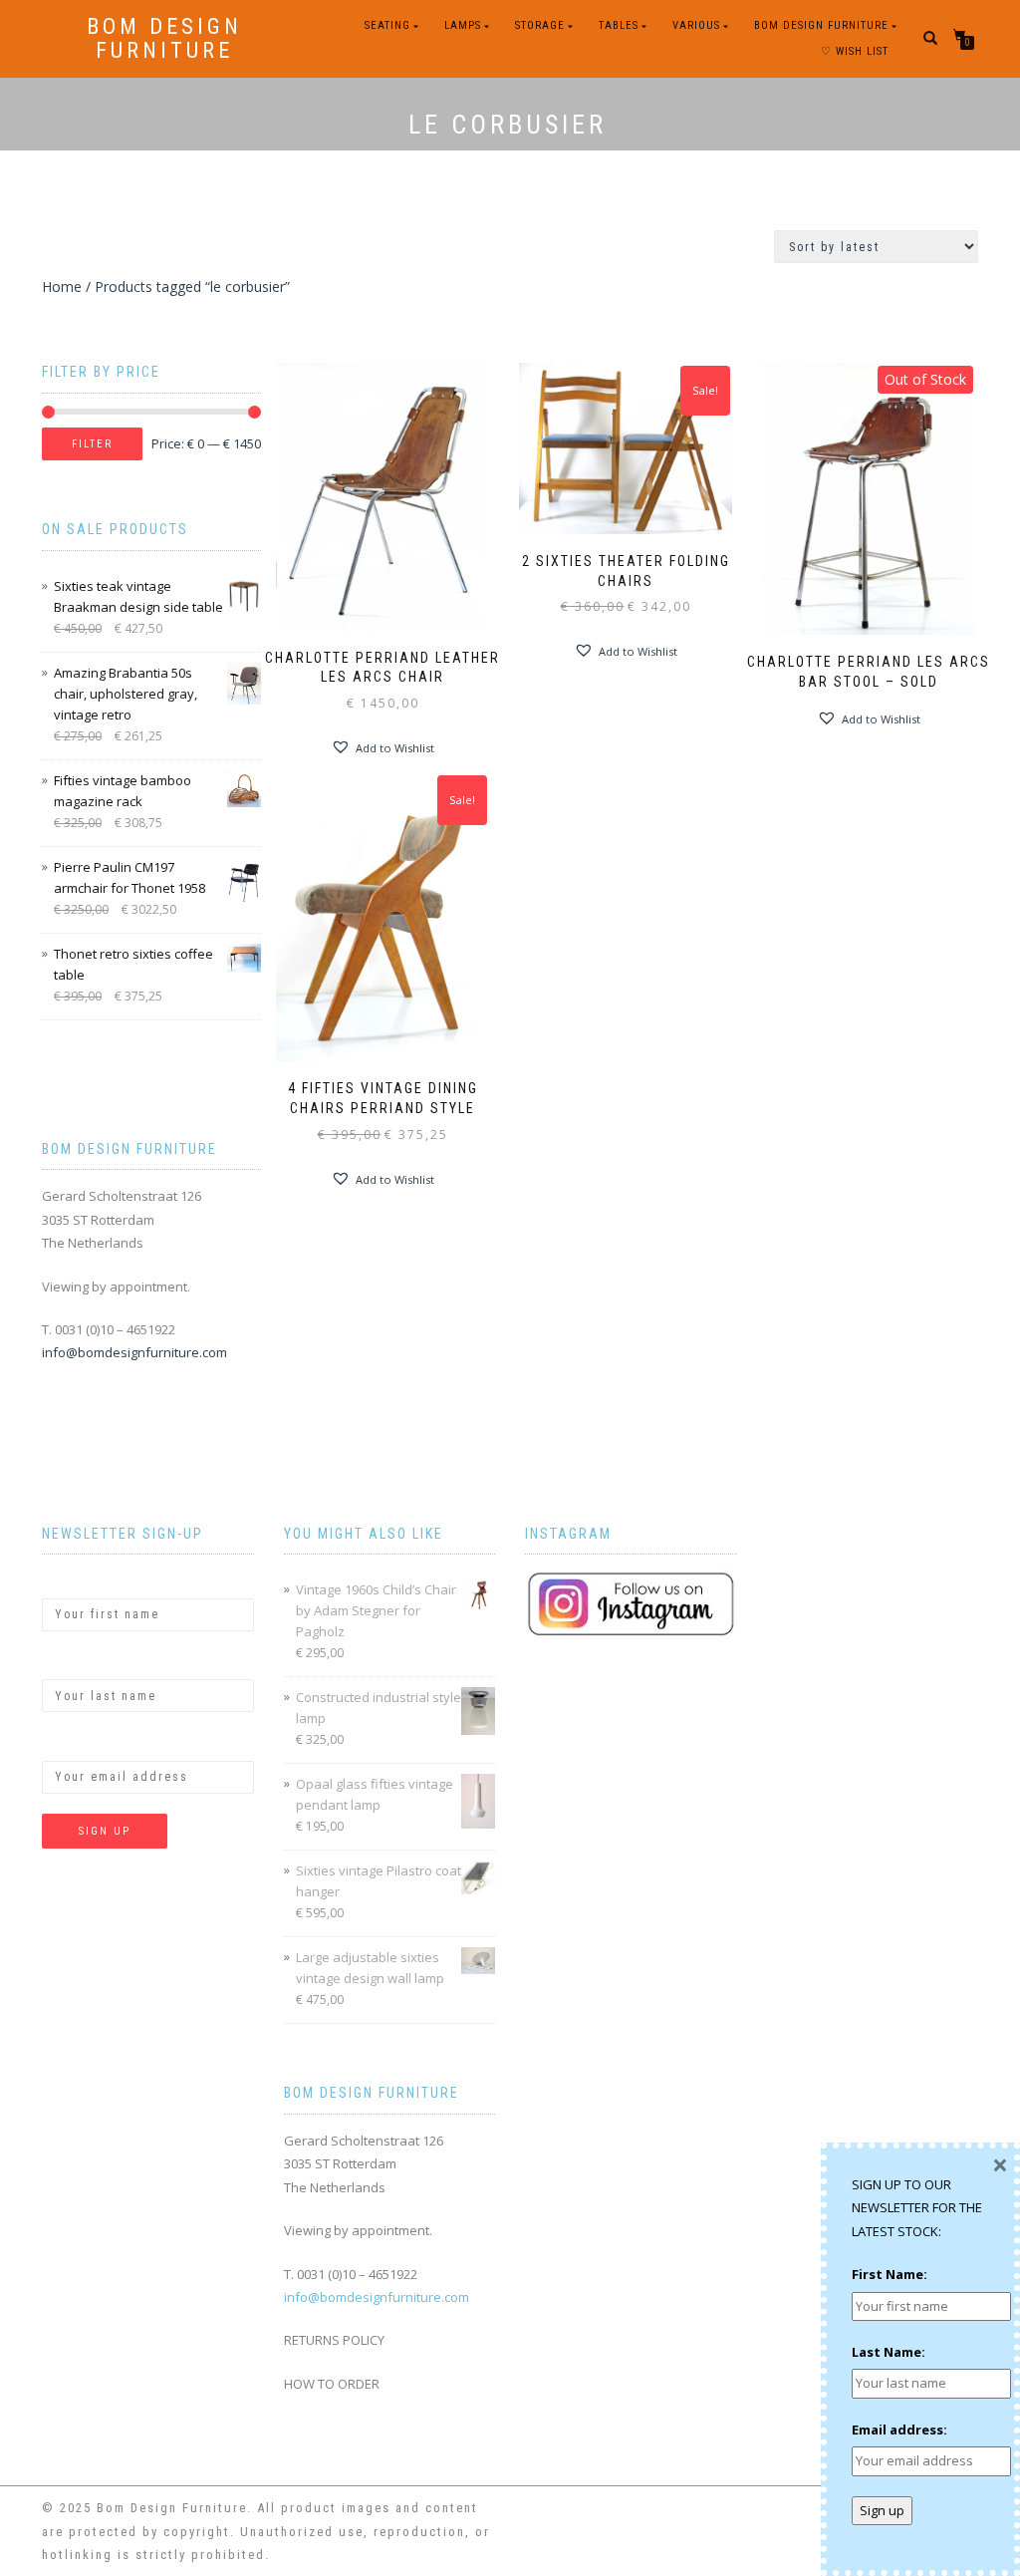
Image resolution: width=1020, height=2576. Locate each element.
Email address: (90, 1743)
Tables (619, 25)
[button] (382, 747)
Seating (387, 25)
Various (696, 25)
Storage (540, 25)
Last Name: (79, 1662)
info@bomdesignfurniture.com (134, 1352)
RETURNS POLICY (334, 2340)
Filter (92, 444)
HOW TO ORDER (332, 2384)
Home (62, 286)
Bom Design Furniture (164, 39)
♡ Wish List (855, 51)
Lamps (463, 25)
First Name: (80, 1580)
